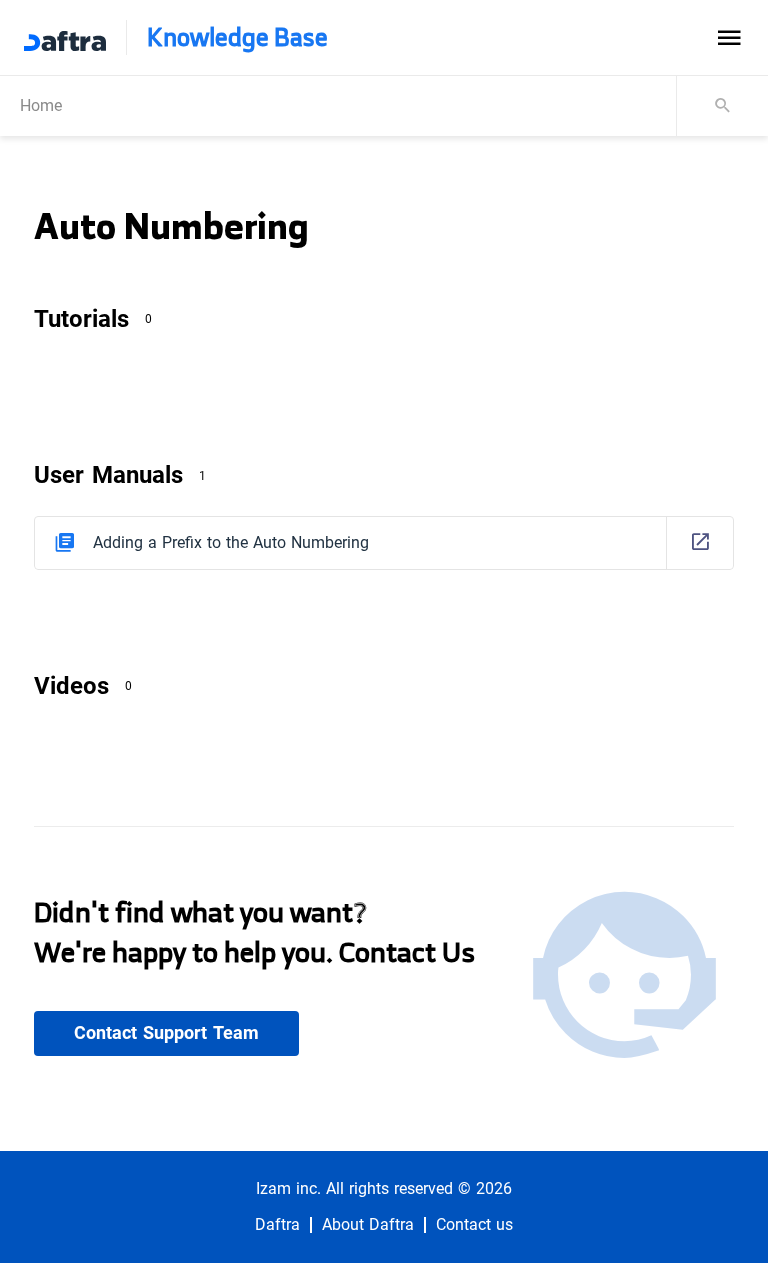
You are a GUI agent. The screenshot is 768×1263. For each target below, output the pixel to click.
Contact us (474, 1225)
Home (41, 105)
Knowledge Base (237, 37)
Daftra (277, 1225)
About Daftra (368, 1225)
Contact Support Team (166, 1033)
